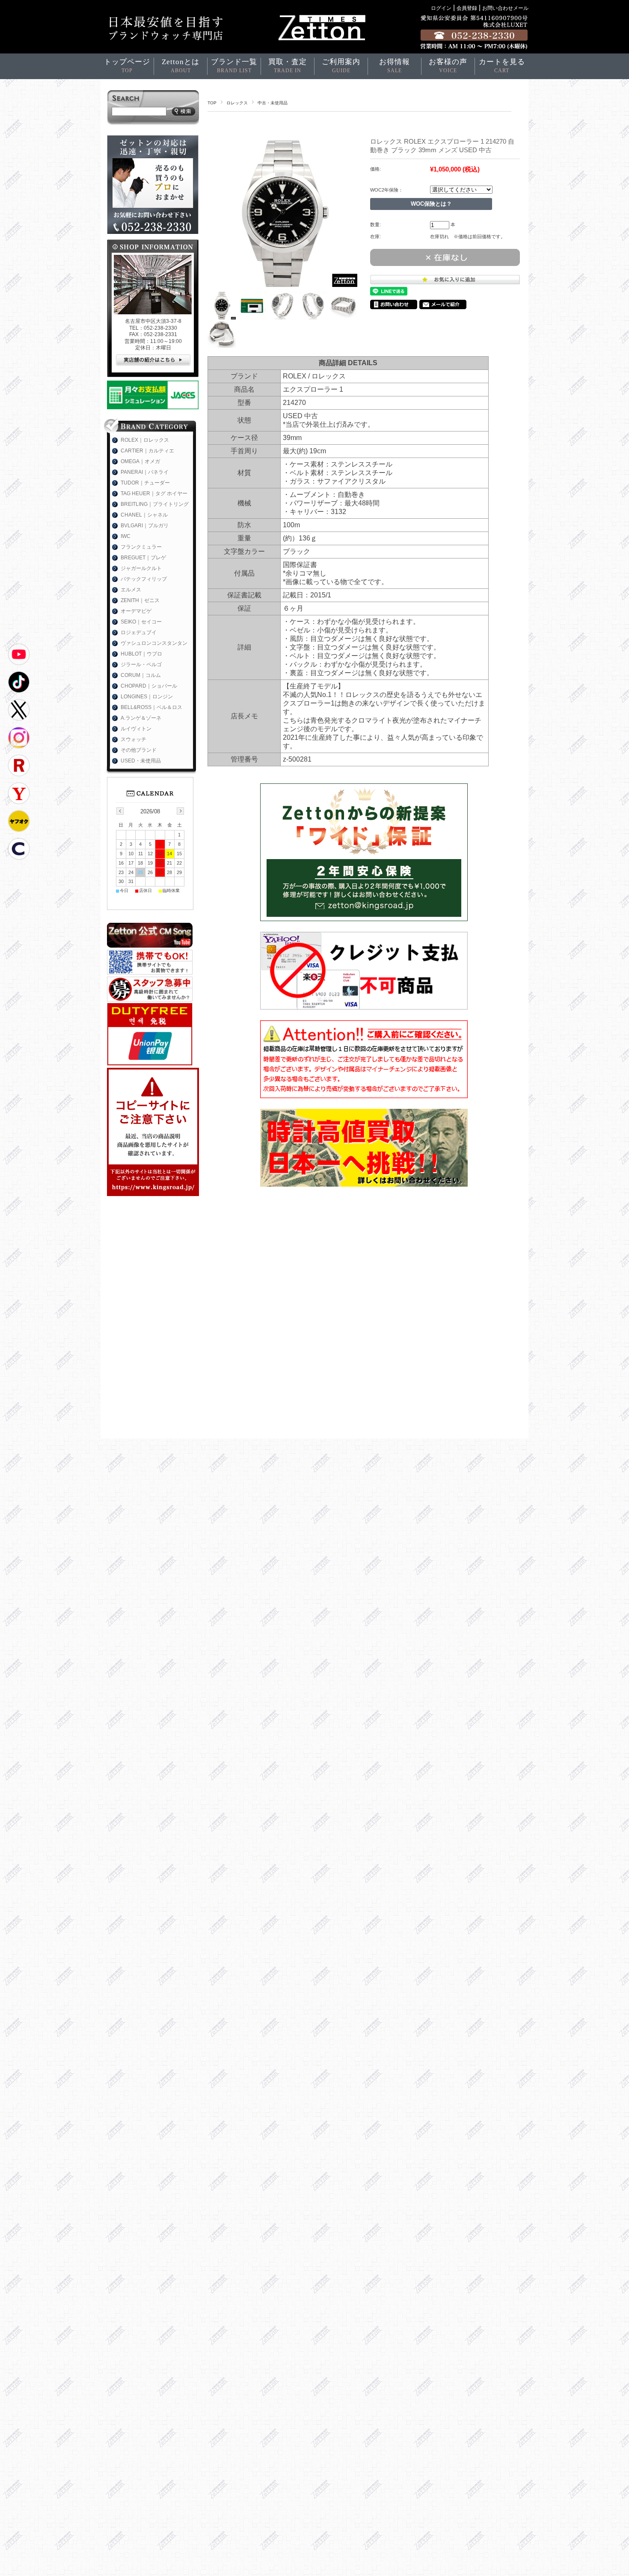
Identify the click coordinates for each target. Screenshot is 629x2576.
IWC (126, 536)
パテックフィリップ (144, 579)
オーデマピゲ (136, 611)
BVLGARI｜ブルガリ (145, 526)
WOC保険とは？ (431, 204)
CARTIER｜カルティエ (147, 451)
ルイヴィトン (136, 729)
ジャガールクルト (141, 568)
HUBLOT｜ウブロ (141, 654)
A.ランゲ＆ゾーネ (141, 718)
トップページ (127, 66)
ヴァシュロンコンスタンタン (154, 643)
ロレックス (237, 103)
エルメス (131, 590)
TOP (212, 103)
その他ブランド (139, 750)
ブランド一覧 (234, 66)
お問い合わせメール (505, 8)
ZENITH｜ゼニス (140, 600)
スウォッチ (134, 739)
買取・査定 (288, 66)
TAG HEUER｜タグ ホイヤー (154, 493)
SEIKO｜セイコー (141, 622)
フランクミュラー (141, 547)
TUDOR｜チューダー (145, 483)
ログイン (441, 8)
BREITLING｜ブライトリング (155, 504)
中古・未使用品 (273, 103)
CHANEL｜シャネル (144, 515)
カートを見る (502, 66)
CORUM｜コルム (141, 675)
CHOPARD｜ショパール (149, 686)
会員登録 (467, 8)
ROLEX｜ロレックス (145, 440)
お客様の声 (448, 66)
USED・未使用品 (141, 761)
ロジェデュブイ (139, 632)
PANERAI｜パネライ (145, 472)
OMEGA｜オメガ (140, 461)
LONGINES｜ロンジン (147, 697)
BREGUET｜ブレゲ (143, 558)
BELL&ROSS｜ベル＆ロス (151, 707)
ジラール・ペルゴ (141, 665)
